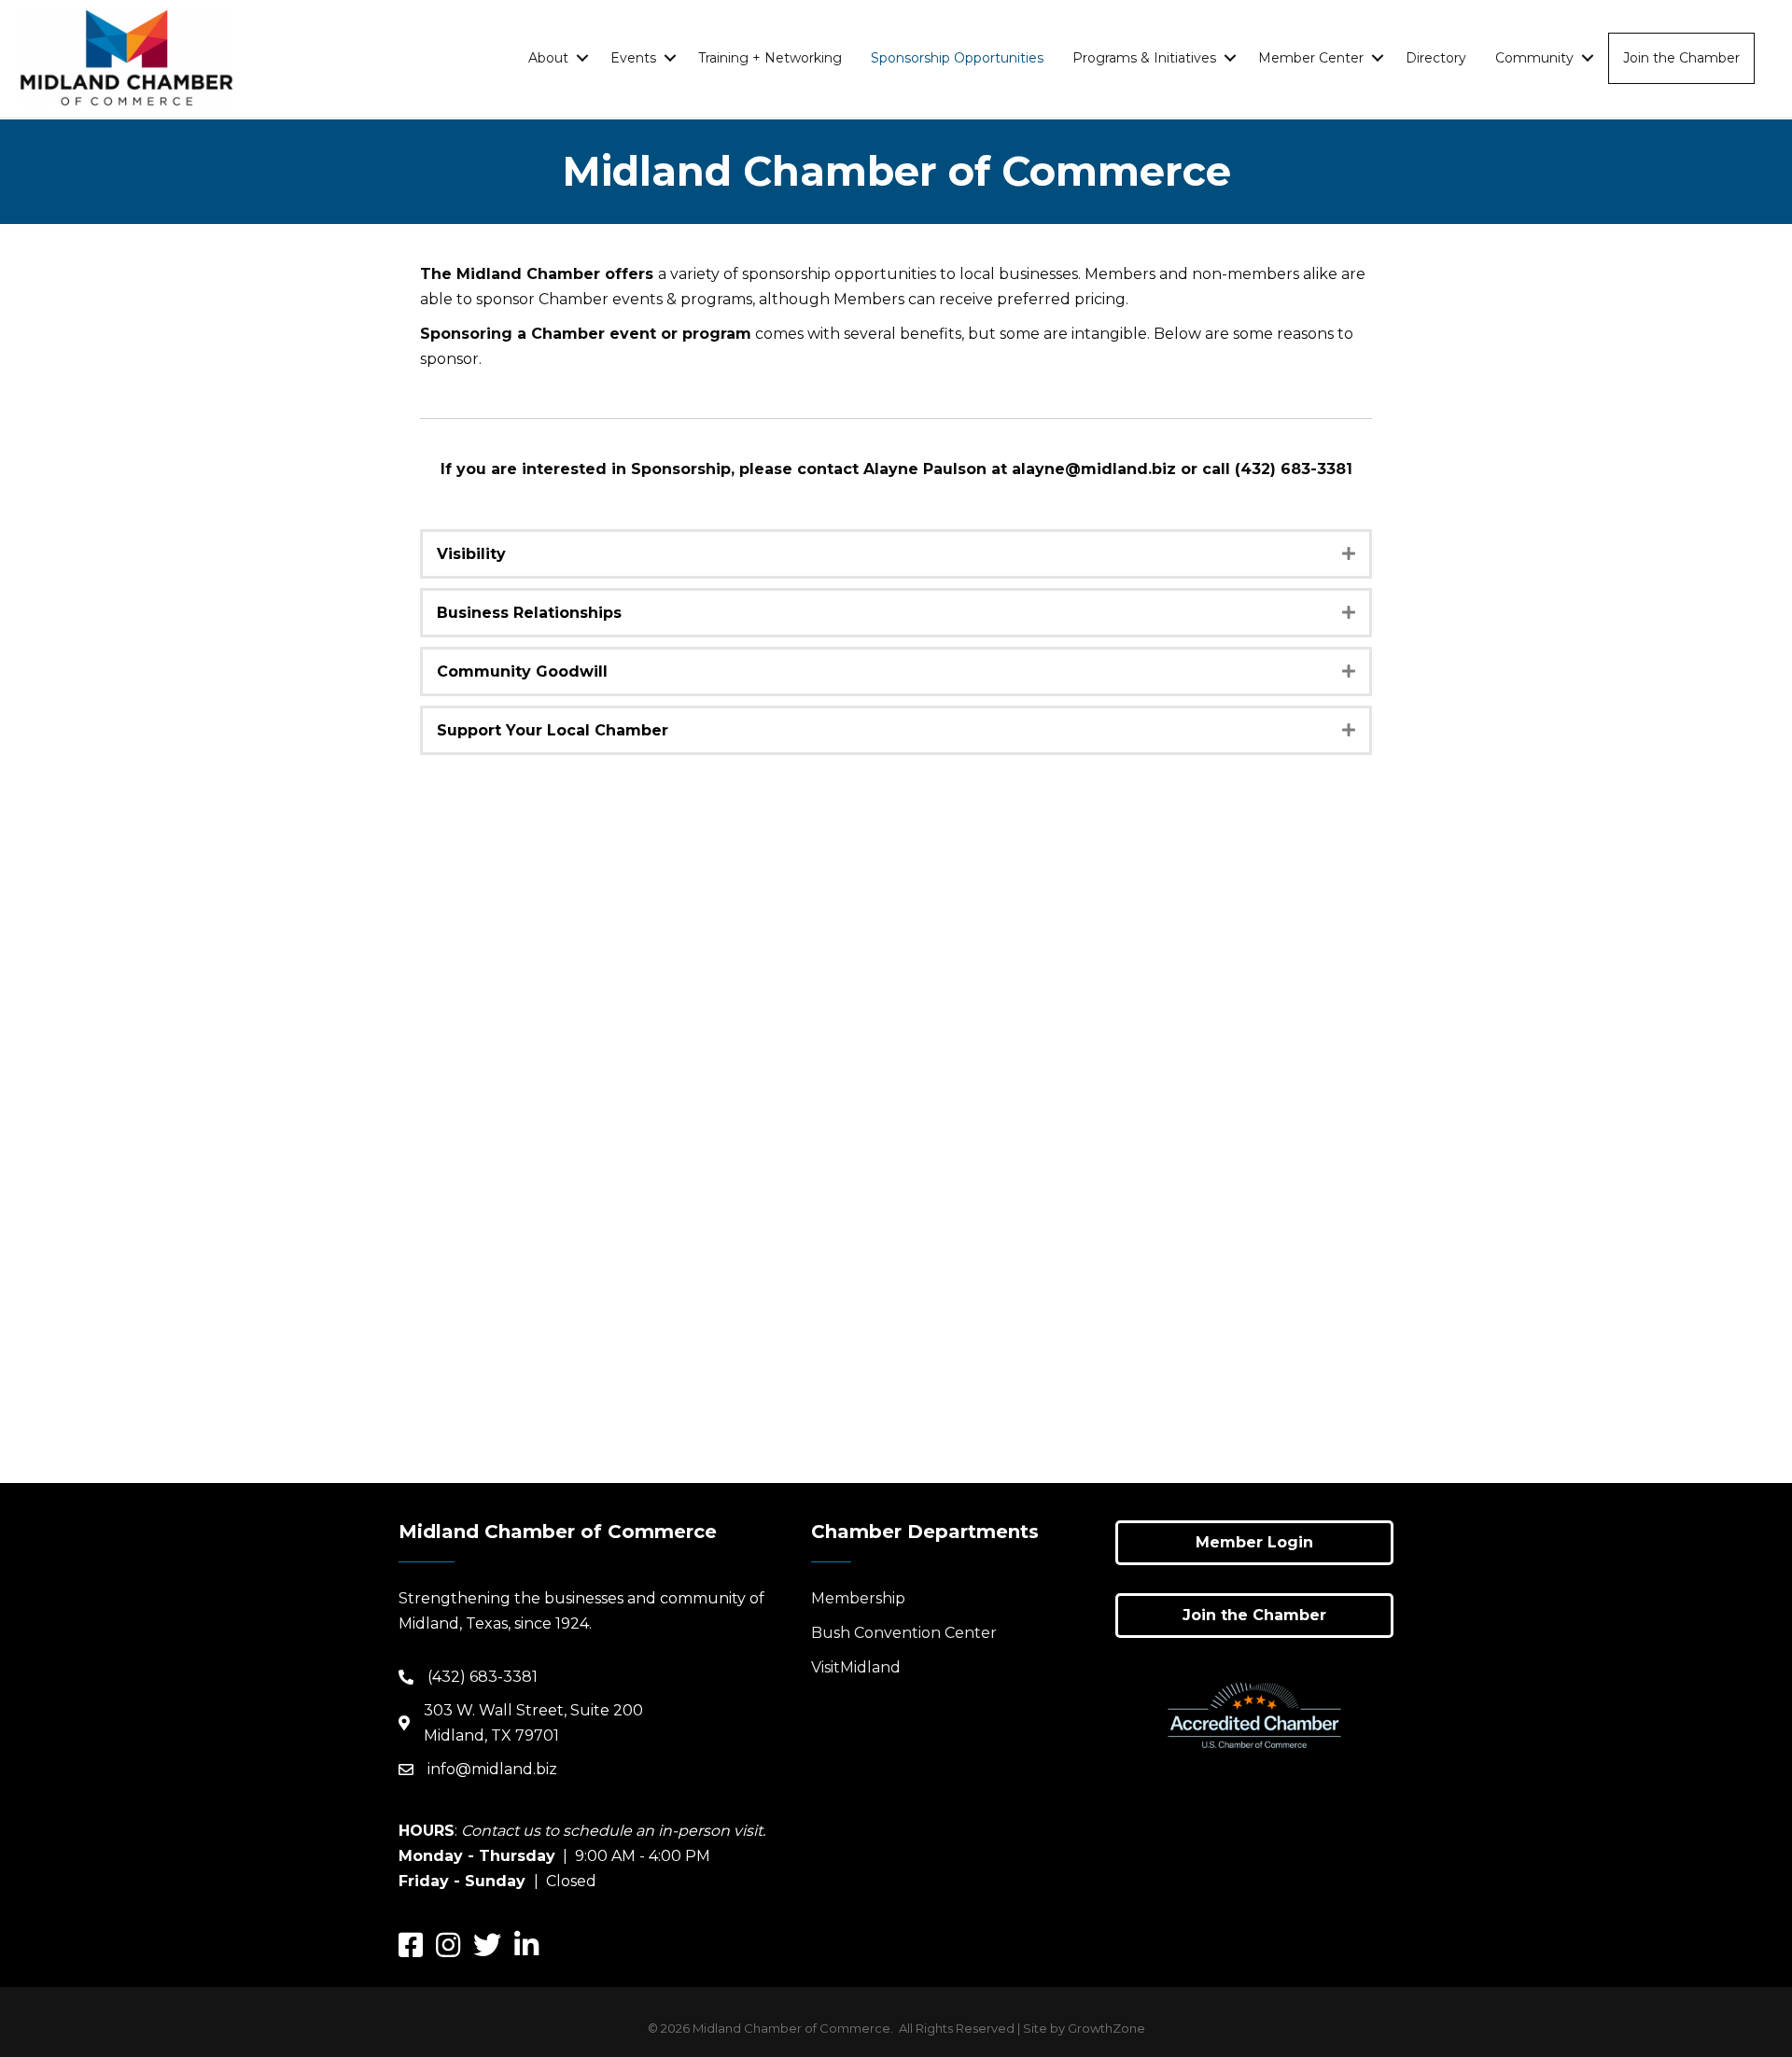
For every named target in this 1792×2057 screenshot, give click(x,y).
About (548, 58)
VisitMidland (856, 1667)
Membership (858, 1598)
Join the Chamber (1681, 58)
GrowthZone (1106, 2028)
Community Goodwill (522, 672)
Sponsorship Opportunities (957, 58)
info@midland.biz (492, 1769)
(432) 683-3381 (483, 1677)
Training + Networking (770, 58)
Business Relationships (529, 613)
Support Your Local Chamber (553, 730)
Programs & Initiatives (1144, 58)
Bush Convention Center (904, 1633)
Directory (1436, 58)
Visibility (471, 554)
